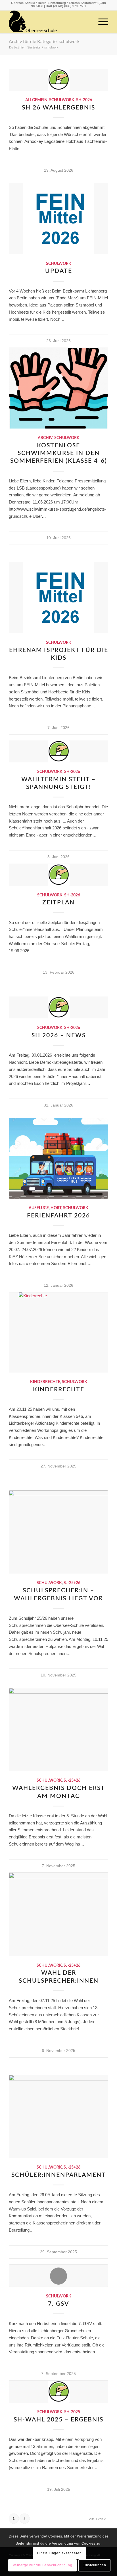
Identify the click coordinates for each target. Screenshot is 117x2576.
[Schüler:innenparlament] (58, 2116)
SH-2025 (72, 2412)
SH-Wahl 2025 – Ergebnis (58, 2420)
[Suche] (87, 22)
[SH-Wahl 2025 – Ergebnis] (58, 2392)
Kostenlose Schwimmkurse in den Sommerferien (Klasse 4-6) (59, 453)
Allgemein (36, 100)
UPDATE (59, 271)
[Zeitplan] (58, 875)
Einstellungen (94, 2565)
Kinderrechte (45, 1382)
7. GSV (58, 2304)
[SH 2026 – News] (58, 1007)
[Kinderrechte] (58, 1332)
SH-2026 (84, 100)
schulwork (62, 100)
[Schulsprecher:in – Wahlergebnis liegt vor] (58, 1532)
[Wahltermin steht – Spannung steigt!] (58, 751)
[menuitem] (87, 22)
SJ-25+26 (72, 1583)
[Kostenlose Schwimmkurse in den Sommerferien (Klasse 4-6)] (58, 388)
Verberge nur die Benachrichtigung (43, 2565)
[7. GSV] (58, 2276)
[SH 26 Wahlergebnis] (58, 80)
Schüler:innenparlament (59, 2175)
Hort (56, 1208)
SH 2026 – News (59, 1035)
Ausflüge (39, 1208)
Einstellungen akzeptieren (59, 2553)
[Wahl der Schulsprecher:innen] (58, 1914)
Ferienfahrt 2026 (58, 1216)
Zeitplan (58, 903)
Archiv (45, 438)
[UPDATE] (58, 219)
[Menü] (100, 22)
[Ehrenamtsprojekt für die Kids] (58, 598)
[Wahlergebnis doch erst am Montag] (58, 1729)
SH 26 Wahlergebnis (58, 108)
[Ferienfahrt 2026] (58, 1158)
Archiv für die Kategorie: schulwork (44, 42)
